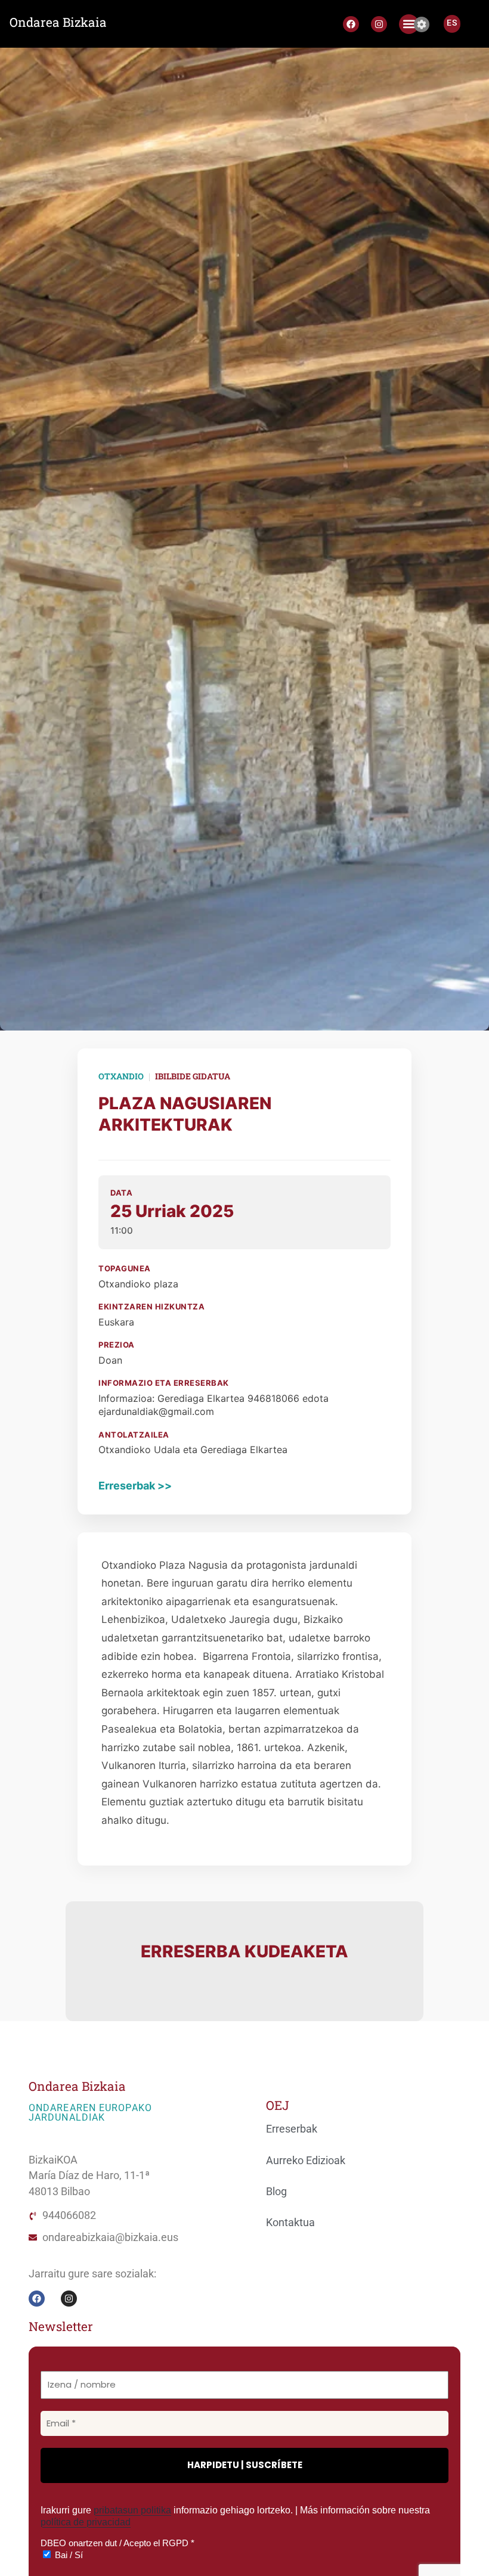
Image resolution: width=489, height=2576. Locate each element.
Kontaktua (290, 2223)
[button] (409, 24)
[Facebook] (351, 24)
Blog (276, 2192)
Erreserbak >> (135, 1486)
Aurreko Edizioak (306, 2161)
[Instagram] (379, 24)
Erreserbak (292, 2129)
